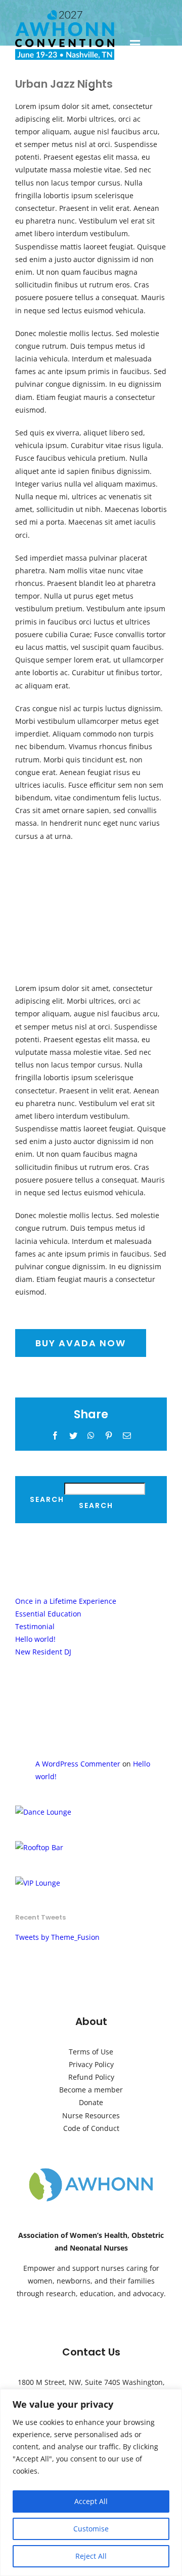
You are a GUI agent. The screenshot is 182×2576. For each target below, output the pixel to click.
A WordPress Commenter (78, 1764)
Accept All (91, 2501)
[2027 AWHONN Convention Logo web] (65, 13)
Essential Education (48, 1614)
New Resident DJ (43, 1652)
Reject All (91, 2556)
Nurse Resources (91, 2115)
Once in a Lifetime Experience (66, 1601)
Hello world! (35, 1639)
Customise (91, 2529)
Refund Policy (91, 2077)
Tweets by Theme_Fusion (57, 1937)
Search (47, 1500)
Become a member (91, 2090)
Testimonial (35, 1626)
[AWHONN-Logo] (91, 2170)
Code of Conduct (91, 2128)
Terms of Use (91, 2052)
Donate (91, 2102)
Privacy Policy (91, 2064)
